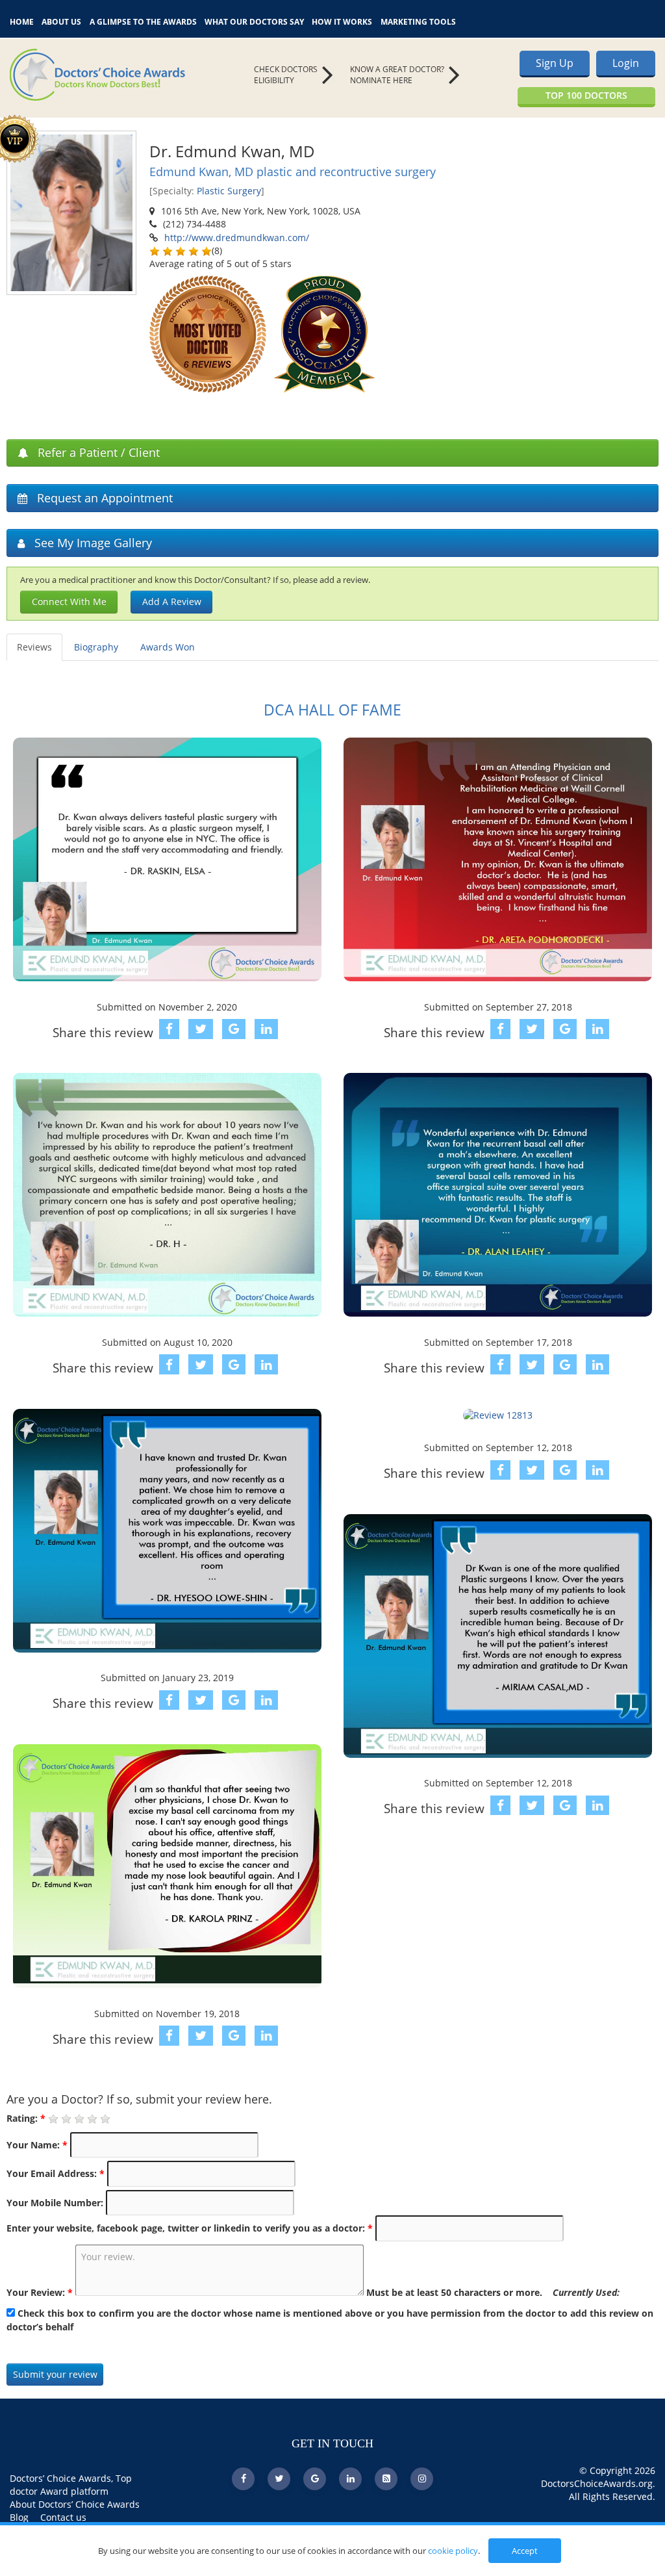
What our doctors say (254, 20)
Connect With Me (69, 601)
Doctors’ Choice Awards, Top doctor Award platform (71, 2485)
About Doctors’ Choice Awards (75, 2504)
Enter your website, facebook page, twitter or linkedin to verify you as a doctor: (190, 2228)
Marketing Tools (418, 20)
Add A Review (172, 601)
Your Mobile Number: (55, 2203)
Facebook (156, 406)
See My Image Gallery (92, 543)
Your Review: (40, 2292)
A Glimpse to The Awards (143, 20)
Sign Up (555, 63)
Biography (96, 647)
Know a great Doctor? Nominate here (397, 75)
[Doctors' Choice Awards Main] (111, 75)
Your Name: (37, 2145)
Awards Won (168, 647)
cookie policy (453, 2551)
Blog (19, 2517)
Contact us (63, 2517)
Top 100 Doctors (586, 95)
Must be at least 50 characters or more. (493, 2292)
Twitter (188, 406)
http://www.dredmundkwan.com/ (237, 238)
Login (626, 63)
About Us (61, 20)
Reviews (34, 647)
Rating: (26, 2118)
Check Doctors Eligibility (286, 75)
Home (22, 20)
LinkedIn (172, 406)
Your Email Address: (56, 2173)
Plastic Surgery (229, 191)
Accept (525, 2551)
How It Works (342, 20)
